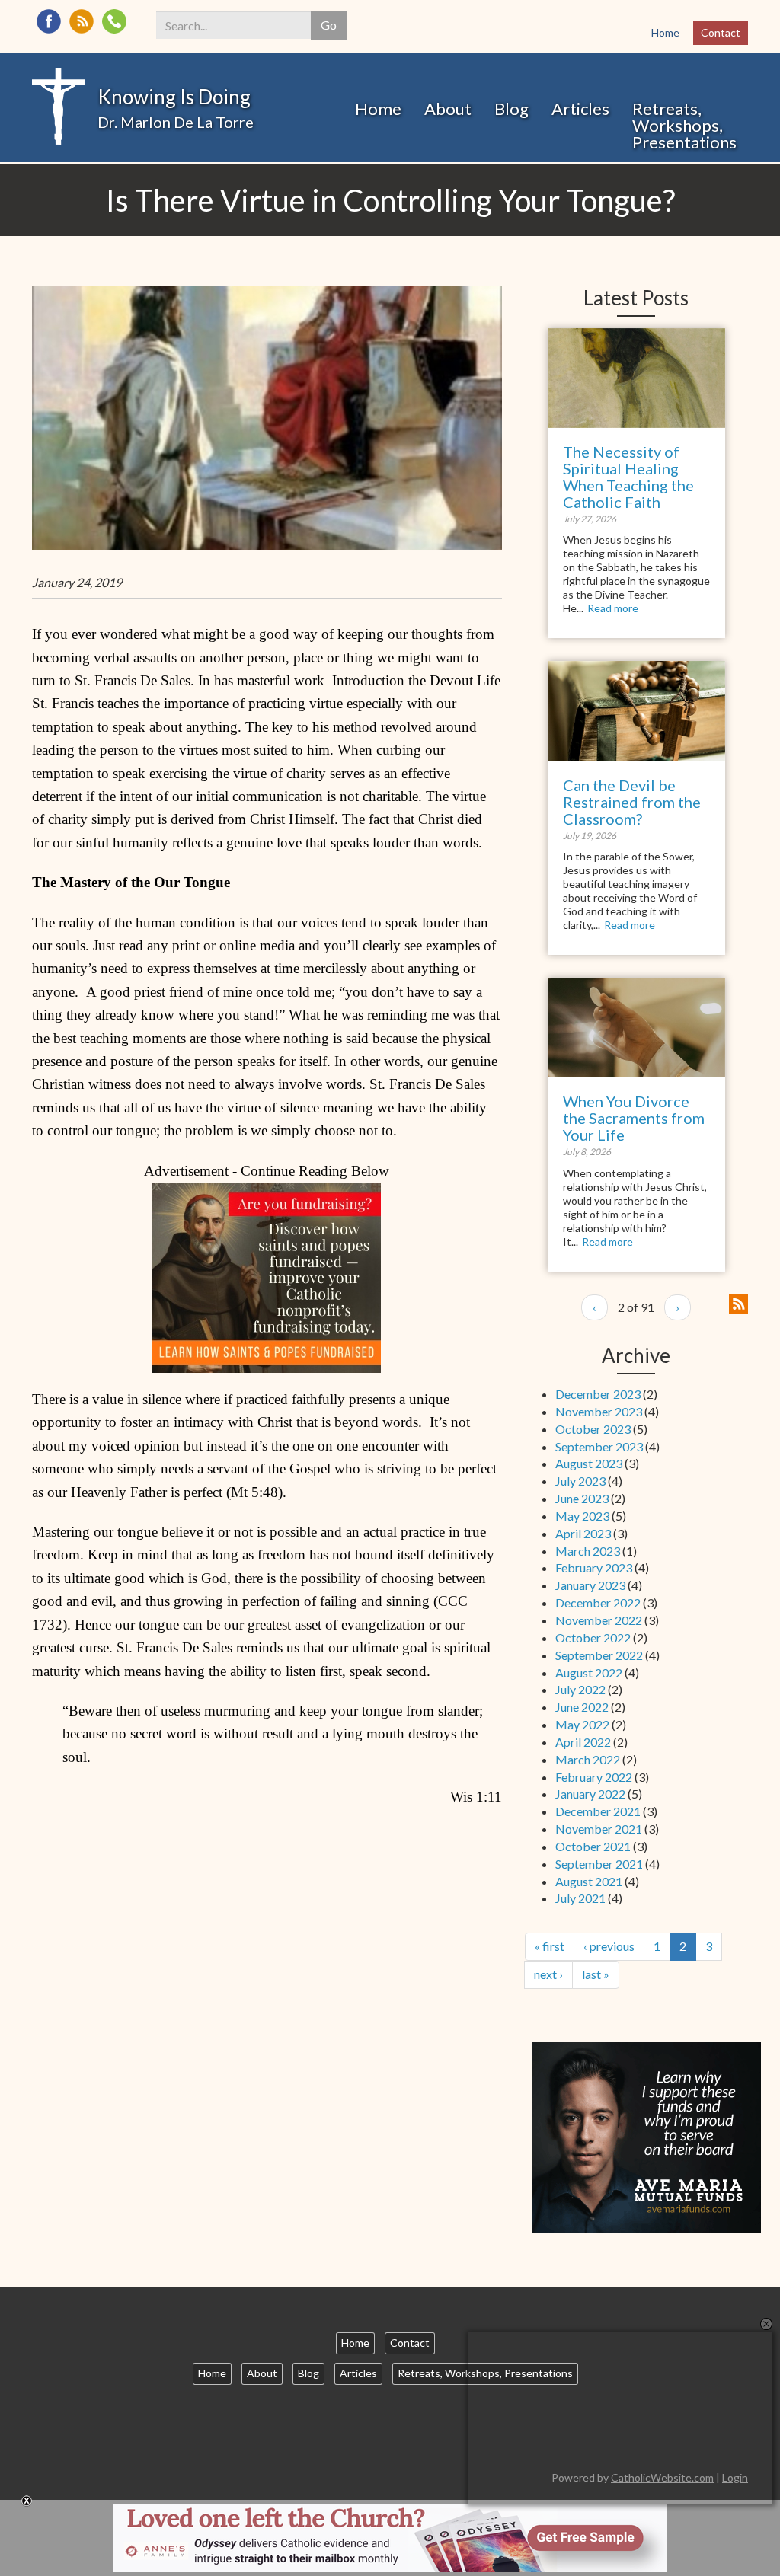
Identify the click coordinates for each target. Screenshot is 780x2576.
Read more (613, 608)
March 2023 (588, 1551)
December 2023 (598, 1394)
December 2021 (598, 1811)
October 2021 (593, 1846)
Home (665, 32)
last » (596, 1974)
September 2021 (599, 1864)
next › (548, 1974)
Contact (721, 32)
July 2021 (580, 1898)
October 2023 (593, 1429)
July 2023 (580, 1481)
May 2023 (582, 1516)
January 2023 (590, 1585)
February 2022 (594, 1777)
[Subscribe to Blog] (738, 1302)
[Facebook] (49, 21)
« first (550, 1946)
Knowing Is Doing (174, 97)
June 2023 (582, 1498)
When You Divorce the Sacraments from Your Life (634, 1118)
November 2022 (599, 1620)
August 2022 (589, 1673)
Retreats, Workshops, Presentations (684, 125)
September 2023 (599, 1446)
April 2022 (583, 1742)
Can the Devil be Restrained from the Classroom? (632, 802)
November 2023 (599, 1411)
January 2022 (590, 1794)
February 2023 (594, 1567)
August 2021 (589, 1881)
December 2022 (598, 1602)
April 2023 (583, 1533)
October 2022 (593, 1638)
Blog (511, 109)
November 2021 (599, 1829)
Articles (580, 109)
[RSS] (82, 21)
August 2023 (589, 1463)
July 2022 (580, 1689)
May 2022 (582, 1724)
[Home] (59, 105)
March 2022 (588, 1759)
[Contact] (114, 21)
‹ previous (609, 1946)
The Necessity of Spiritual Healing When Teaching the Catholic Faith (628, 477)
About (448, 109)
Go (329, 25)
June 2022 (582, 1707)
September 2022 (599, 1655)
